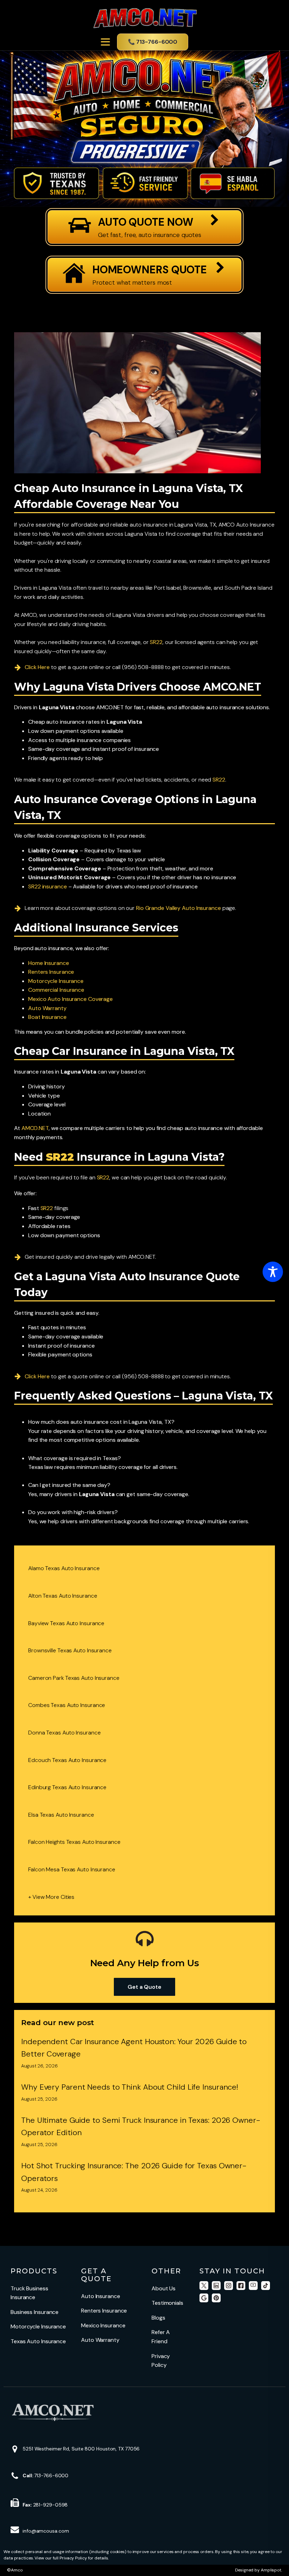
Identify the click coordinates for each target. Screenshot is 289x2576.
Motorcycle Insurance (38, 2326)
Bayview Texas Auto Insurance (66, 1623)
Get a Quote (144, 1987)
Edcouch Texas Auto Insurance (67, 1760)
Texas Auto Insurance (38, 2341)
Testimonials (167, 2303)
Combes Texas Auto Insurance (67, 1705)
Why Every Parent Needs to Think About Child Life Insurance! (130, 2087)
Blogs (158, 2318)
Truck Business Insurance (29, 2293)
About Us (164, 2288)
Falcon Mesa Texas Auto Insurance (72, 1869)
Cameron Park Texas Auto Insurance (74, 1678)
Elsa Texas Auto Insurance (61, 1815)
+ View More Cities (51, 1897)
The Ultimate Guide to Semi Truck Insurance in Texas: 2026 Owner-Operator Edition (141, 2126)
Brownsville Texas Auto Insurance (70, 1650)
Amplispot (271, 2570)
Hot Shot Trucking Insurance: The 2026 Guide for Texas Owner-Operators (134, 2172)
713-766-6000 (45, 2475)
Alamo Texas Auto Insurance (64, 1568)
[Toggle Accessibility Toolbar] (273, 1272)
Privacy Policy (161, 2361)
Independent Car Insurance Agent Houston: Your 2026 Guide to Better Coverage (134, 2048)
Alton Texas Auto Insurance (63, 1596)
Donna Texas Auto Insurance (64, 1733)
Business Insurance (35, 2312)
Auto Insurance (101, 2296)
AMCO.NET (35, 1128)
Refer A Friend (161, 2337)
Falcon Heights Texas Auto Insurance (74, 1842)
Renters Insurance (104, 2311)
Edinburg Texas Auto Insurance (67, 1787)
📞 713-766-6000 (153, 42)
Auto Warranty (100, 2340)
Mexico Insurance (103, 2325)
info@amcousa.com (46, 2531)
